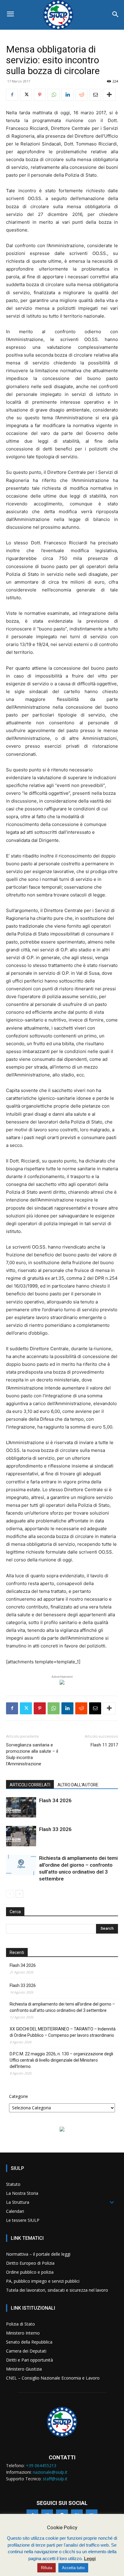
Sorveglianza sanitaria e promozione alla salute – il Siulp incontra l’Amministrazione (32, 1754)
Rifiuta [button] (46, 2568)
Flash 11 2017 (104, 1745)
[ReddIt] (81, 95)
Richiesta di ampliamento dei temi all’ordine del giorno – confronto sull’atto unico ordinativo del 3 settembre (62, 2007)
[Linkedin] (67, 95)
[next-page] (19, 1894)
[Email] (95, 95)
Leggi (90, 2558)
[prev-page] (10, 1894)
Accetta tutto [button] (73, 2568)
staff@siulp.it (55, 2479)
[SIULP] (62, 15)
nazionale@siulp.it (50, 2472)
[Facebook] (12, 95)
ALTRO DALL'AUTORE (78, 1785)
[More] (109, 95)
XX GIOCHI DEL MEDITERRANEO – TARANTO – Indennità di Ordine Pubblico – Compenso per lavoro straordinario (63, 2032)
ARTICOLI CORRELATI (30, 1785)
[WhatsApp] (54, 95)
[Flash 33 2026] (21, 1836)
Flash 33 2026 (55, 1829)
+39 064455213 (41, 2465)
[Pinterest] (40, 95)
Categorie (19, 2096)
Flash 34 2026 (55, 1800)
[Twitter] (26, 95)
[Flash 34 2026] (21, 1807)
